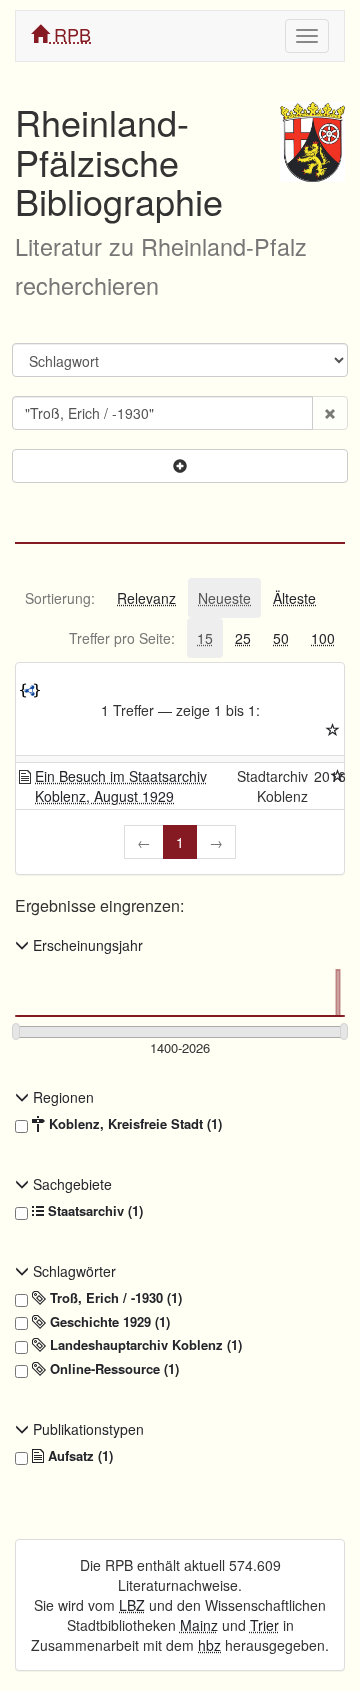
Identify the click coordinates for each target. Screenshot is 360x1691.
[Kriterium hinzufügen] (180, 466)
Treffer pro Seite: (122, 638)
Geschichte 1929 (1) (108, 1322)
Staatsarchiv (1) (93, 1211)
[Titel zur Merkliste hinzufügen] (338, 776)
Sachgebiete (70, 1184)
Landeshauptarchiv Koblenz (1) (144, 1345)
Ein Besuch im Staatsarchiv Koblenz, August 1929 (121, 786)
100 (323, 638)
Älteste (294, 598)
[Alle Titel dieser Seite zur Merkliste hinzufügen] (333, 730)
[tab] (60, 598)
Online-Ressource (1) (112, 1369)
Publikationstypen (86, 1429)
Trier (264, 1625)
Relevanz (146, 598)
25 (243, 638)
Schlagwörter (72, 1271)
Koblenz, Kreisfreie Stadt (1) (133, 1124)
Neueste (224, 598)
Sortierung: (60, 598)
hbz (209, 1645)
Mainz (199, 1625)
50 (281, 638)
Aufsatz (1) (78, 1456)
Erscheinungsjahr (86, 945)
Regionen (61, 1097)
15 (205, 638)
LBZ (132, 1605)
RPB (70, 34)
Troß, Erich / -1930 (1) (114, 1298)
